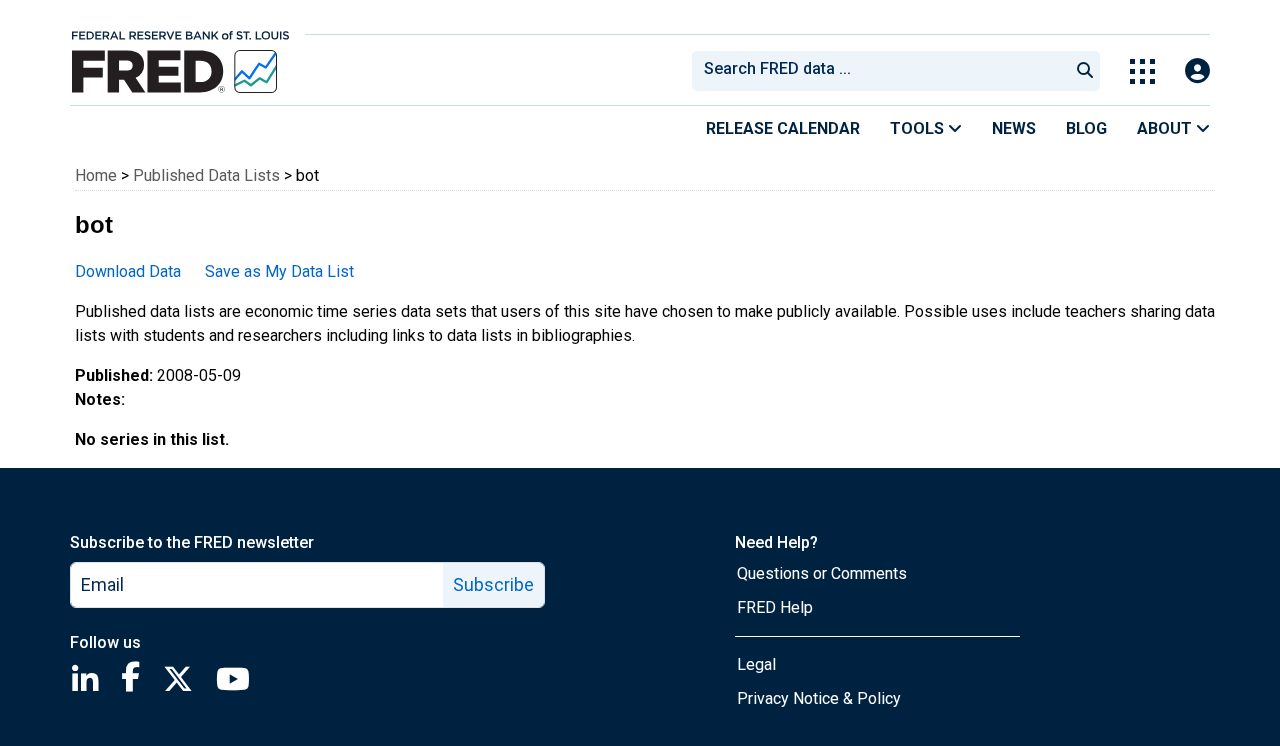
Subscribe (493, 584)
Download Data (128, 271)
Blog (1086, 128)
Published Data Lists (206, 175)
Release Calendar (783, 128)
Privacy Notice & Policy (819, 698)
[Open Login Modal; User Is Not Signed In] (1197, 71)
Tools (919, 128)
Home (96, 175)
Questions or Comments (822, 573)
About (1166, 128)
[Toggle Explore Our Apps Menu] (1142, 71)
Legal (756, 664)
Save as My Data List (279, 271)
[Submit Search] (1085, 71)
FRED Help (775, 607)
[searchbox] (884, 71)
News (1014, 128)
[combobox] (879, 71)
